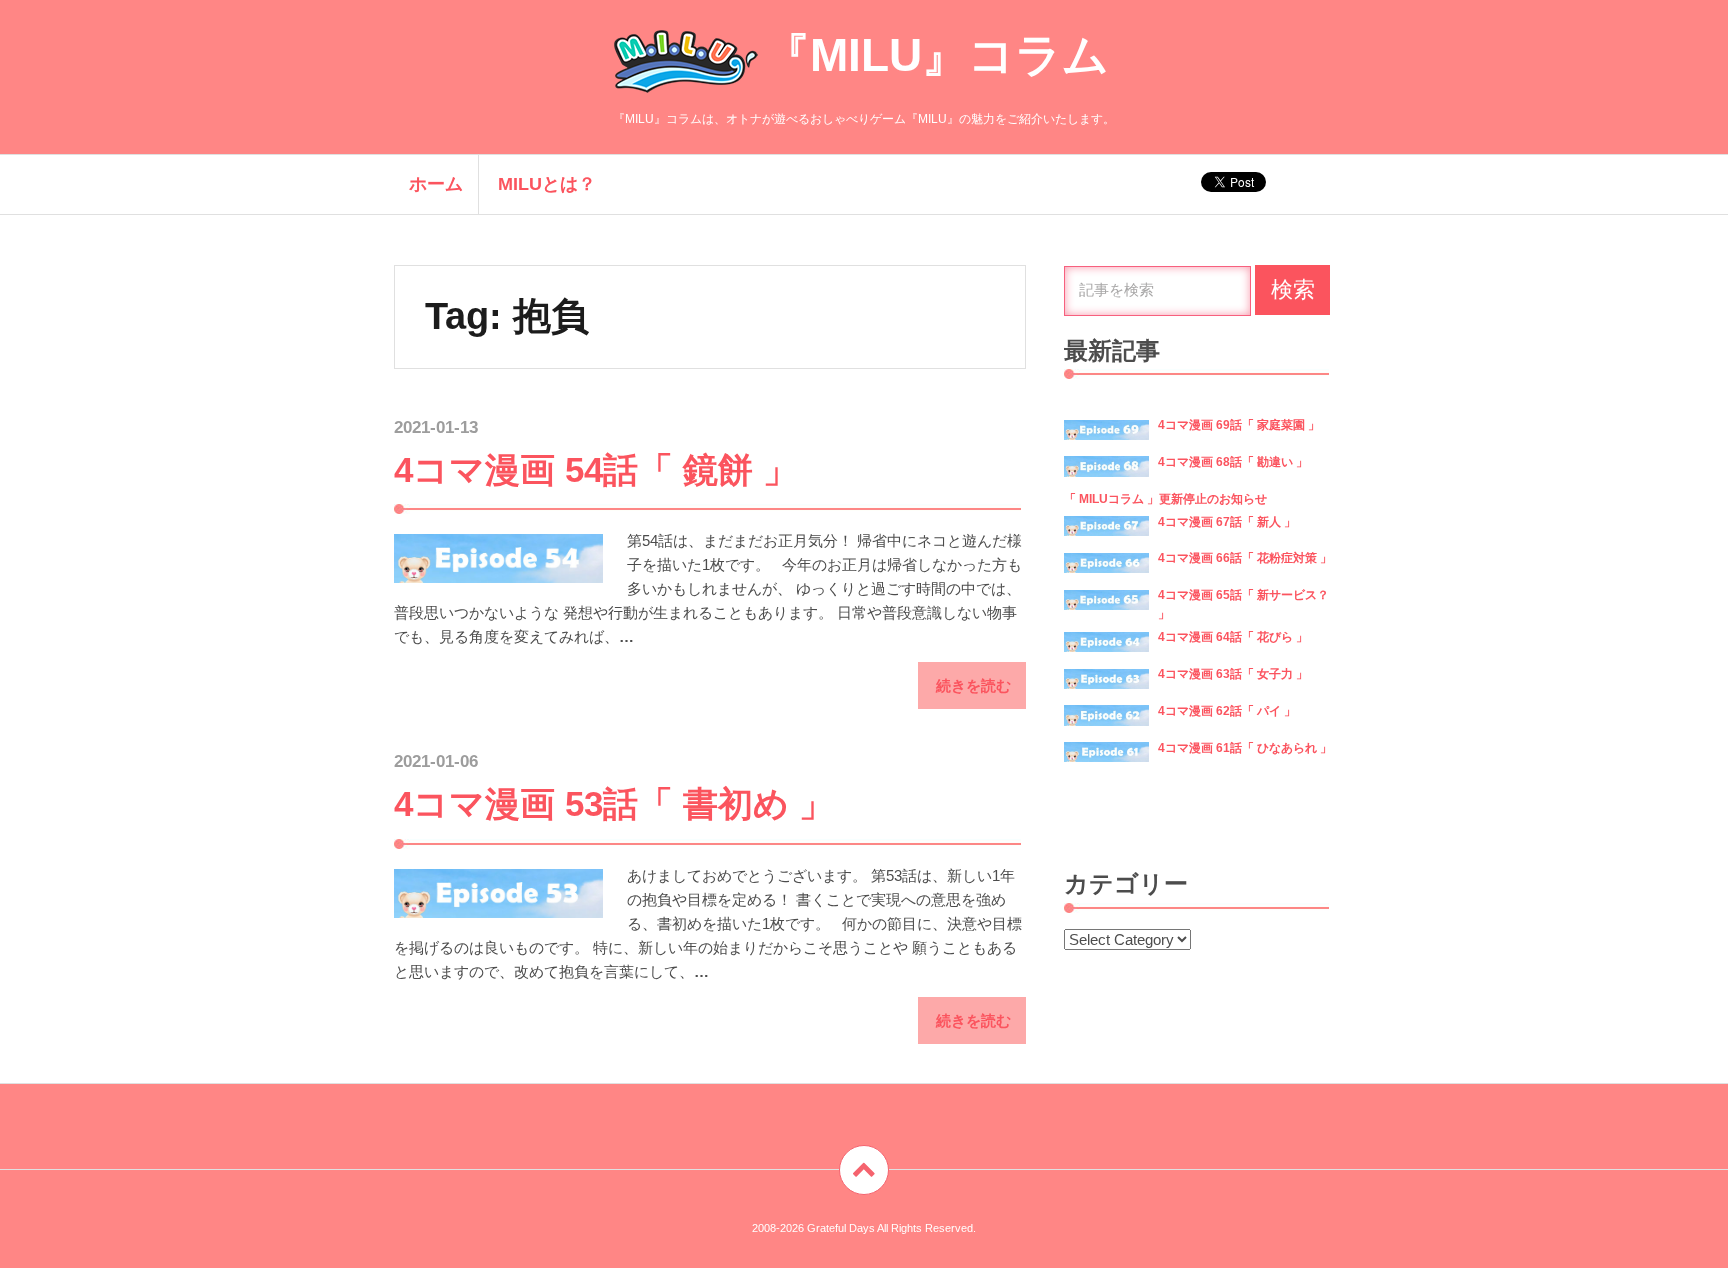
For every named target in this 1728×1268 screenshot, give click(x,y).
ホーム (436, 184)
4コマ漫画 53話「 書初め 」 (614, 803)
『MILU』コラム (936, 55)
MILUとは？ (547, 184)
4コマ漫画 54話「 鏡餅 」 (596, 469)
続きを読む (973, 685)
